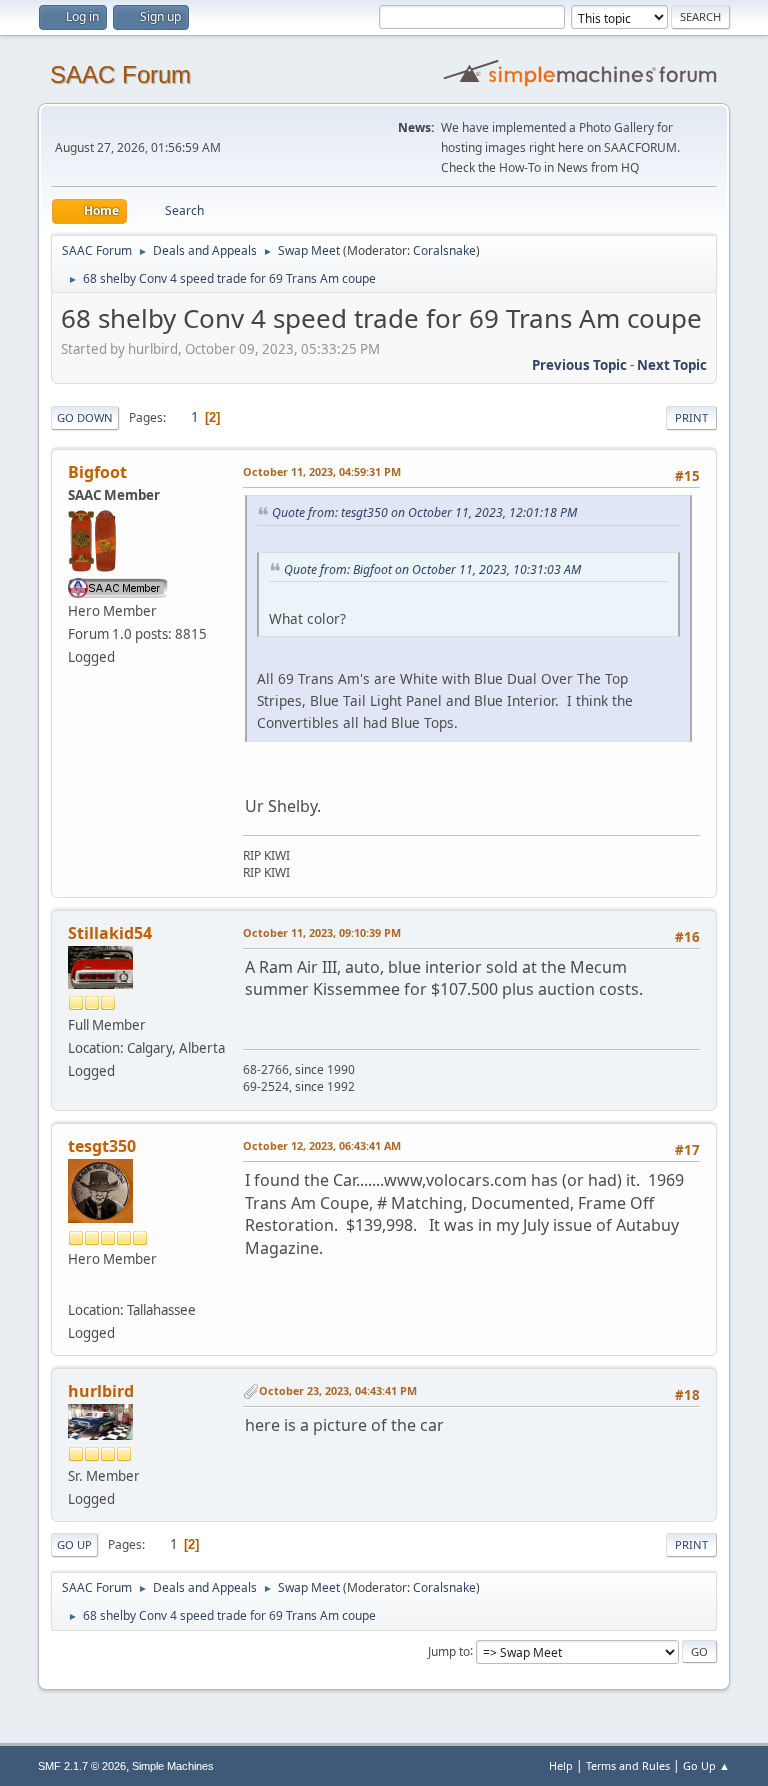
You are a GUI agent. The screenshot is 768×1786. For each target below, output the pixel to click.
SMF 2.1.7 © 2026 (82, 1766)
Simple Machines (173, 1766)
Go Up (74, 1544)
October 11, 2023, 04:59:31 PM (322, 471)
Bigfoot (97, 472)
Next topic (672, 365)
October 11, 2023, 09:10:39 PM (322, 932)
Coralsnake (444, 250)
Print (691, 417)
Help (561, 1765)
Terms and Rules (628, 1765)
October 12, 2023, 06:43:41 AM (322, 1145)
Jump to (449, 1650)
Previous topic (579, 365)
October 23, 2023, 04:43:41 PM (338, 1390)
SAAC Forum (120, 74)
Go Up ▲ (706, 1765)
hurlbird (101, 1391)
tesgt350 (102, 1146)
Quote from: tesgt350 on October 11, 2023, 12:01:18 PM (424, 512)
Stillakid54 (110, 933)
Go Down (85, 417)
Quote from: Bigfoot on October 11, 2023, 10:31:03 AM (432, 569)
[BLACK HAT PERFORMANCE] (76, 1285)
